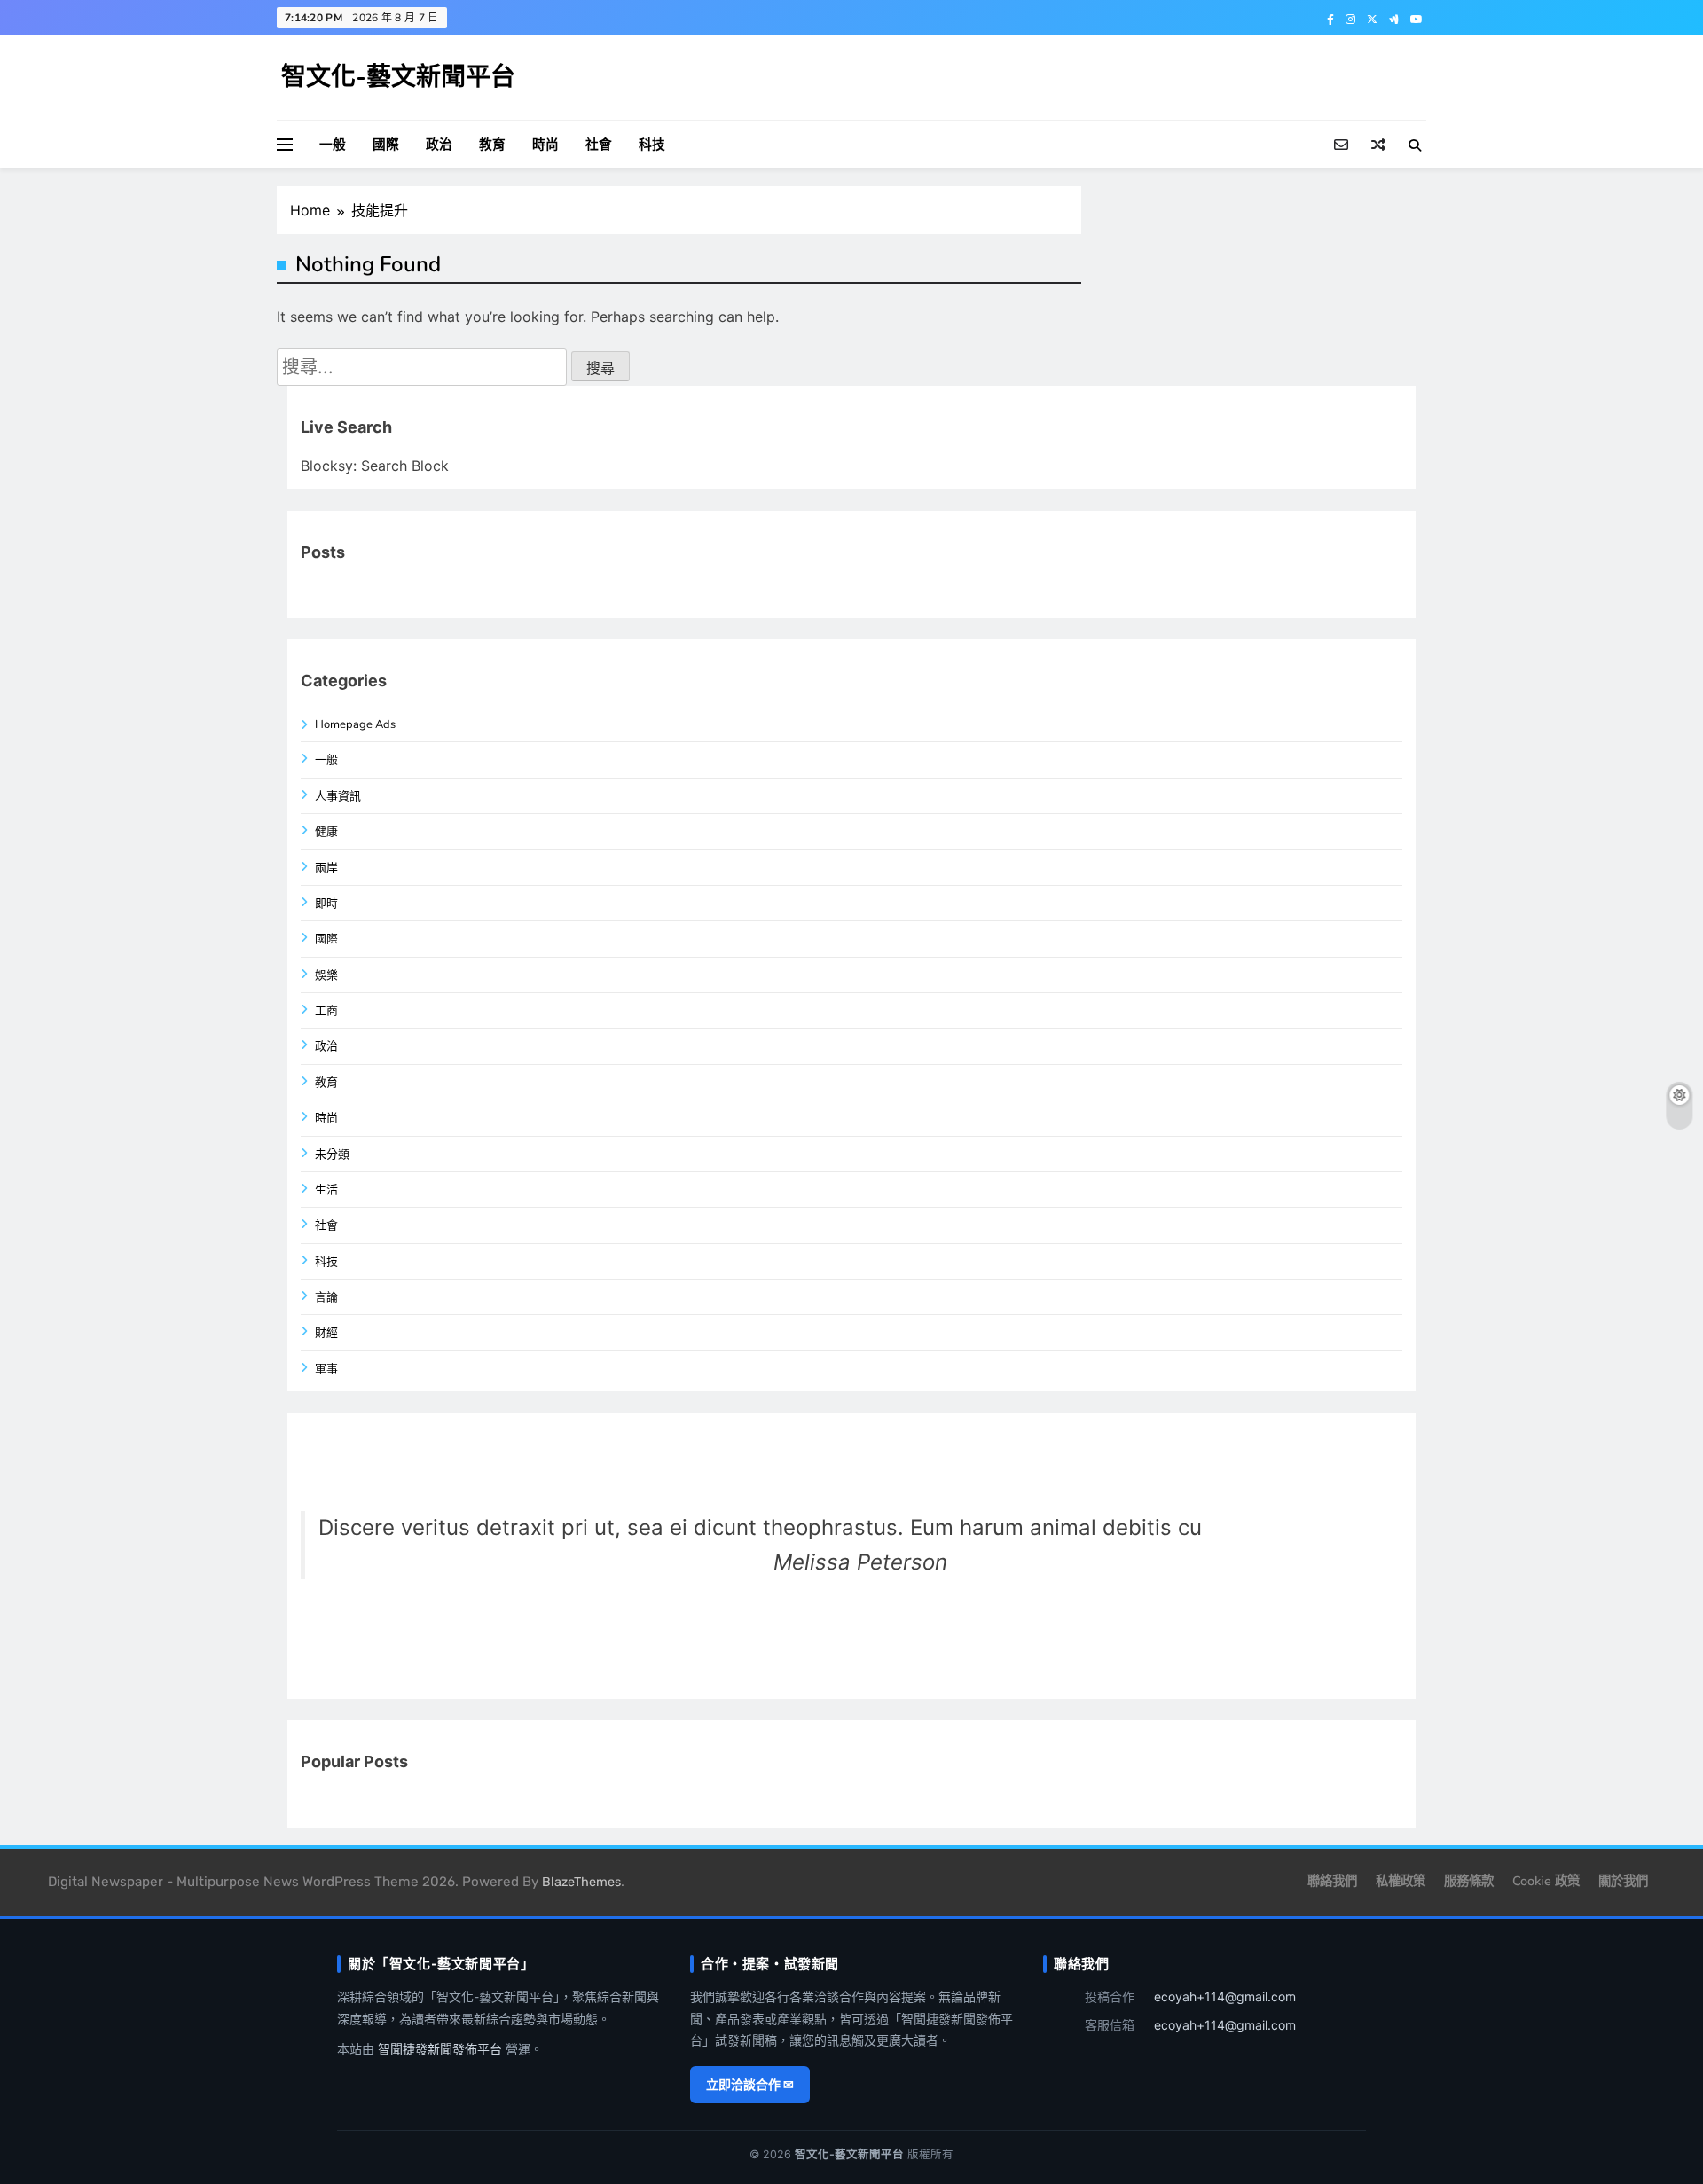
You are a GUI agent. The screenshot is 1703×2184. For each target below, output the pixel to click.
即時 (326, 904)
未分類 (332, 1155)
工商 (326, 1011)
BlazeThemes (581, 1882)
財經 (326, 1333)
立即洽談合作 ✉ (750, 2084)
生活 (326, 1190)
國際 (386, 145)
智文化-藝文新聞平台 (398, 77)
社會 (599, 145)
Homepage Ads (355, 724)
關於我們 (1623, 1881)
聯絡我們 (1332, 1881)
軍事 (326, 1369)
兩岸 (326, 868)
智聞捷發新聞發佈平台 (440, 2049)
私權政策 (1401, 1881)
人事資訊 (338, 796)
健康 (326, 832)
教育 (492, 145)
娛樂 (326, 975)
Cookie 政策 (1546, 1881)
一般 (333, 145)
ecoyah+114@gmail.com (1225, 1996)
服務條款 (1469, 1881)
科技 (652, 145)
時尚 (545, 145)
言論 (326, 1297)
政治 (439, 145)
